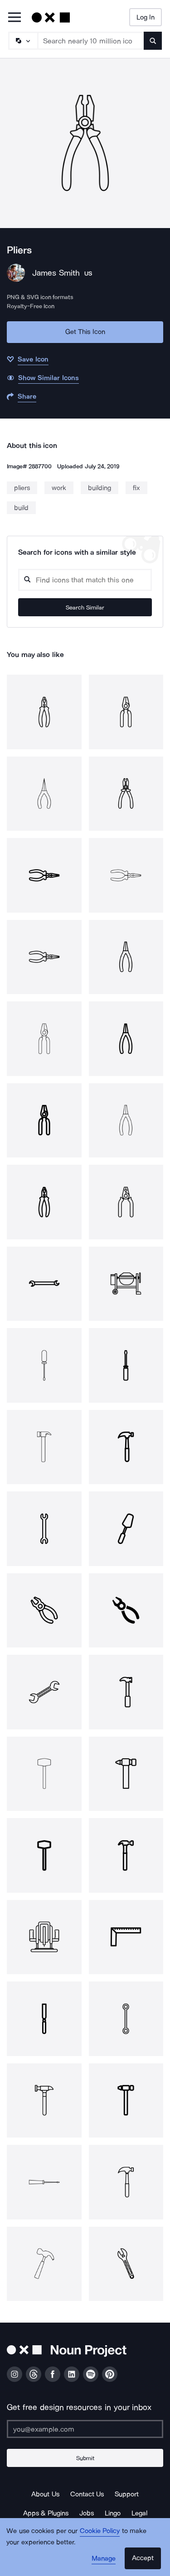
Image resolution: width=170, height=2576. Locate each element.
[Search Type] (23, 41)
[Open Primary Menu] (15, 18)
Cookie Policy (100, 2531)
